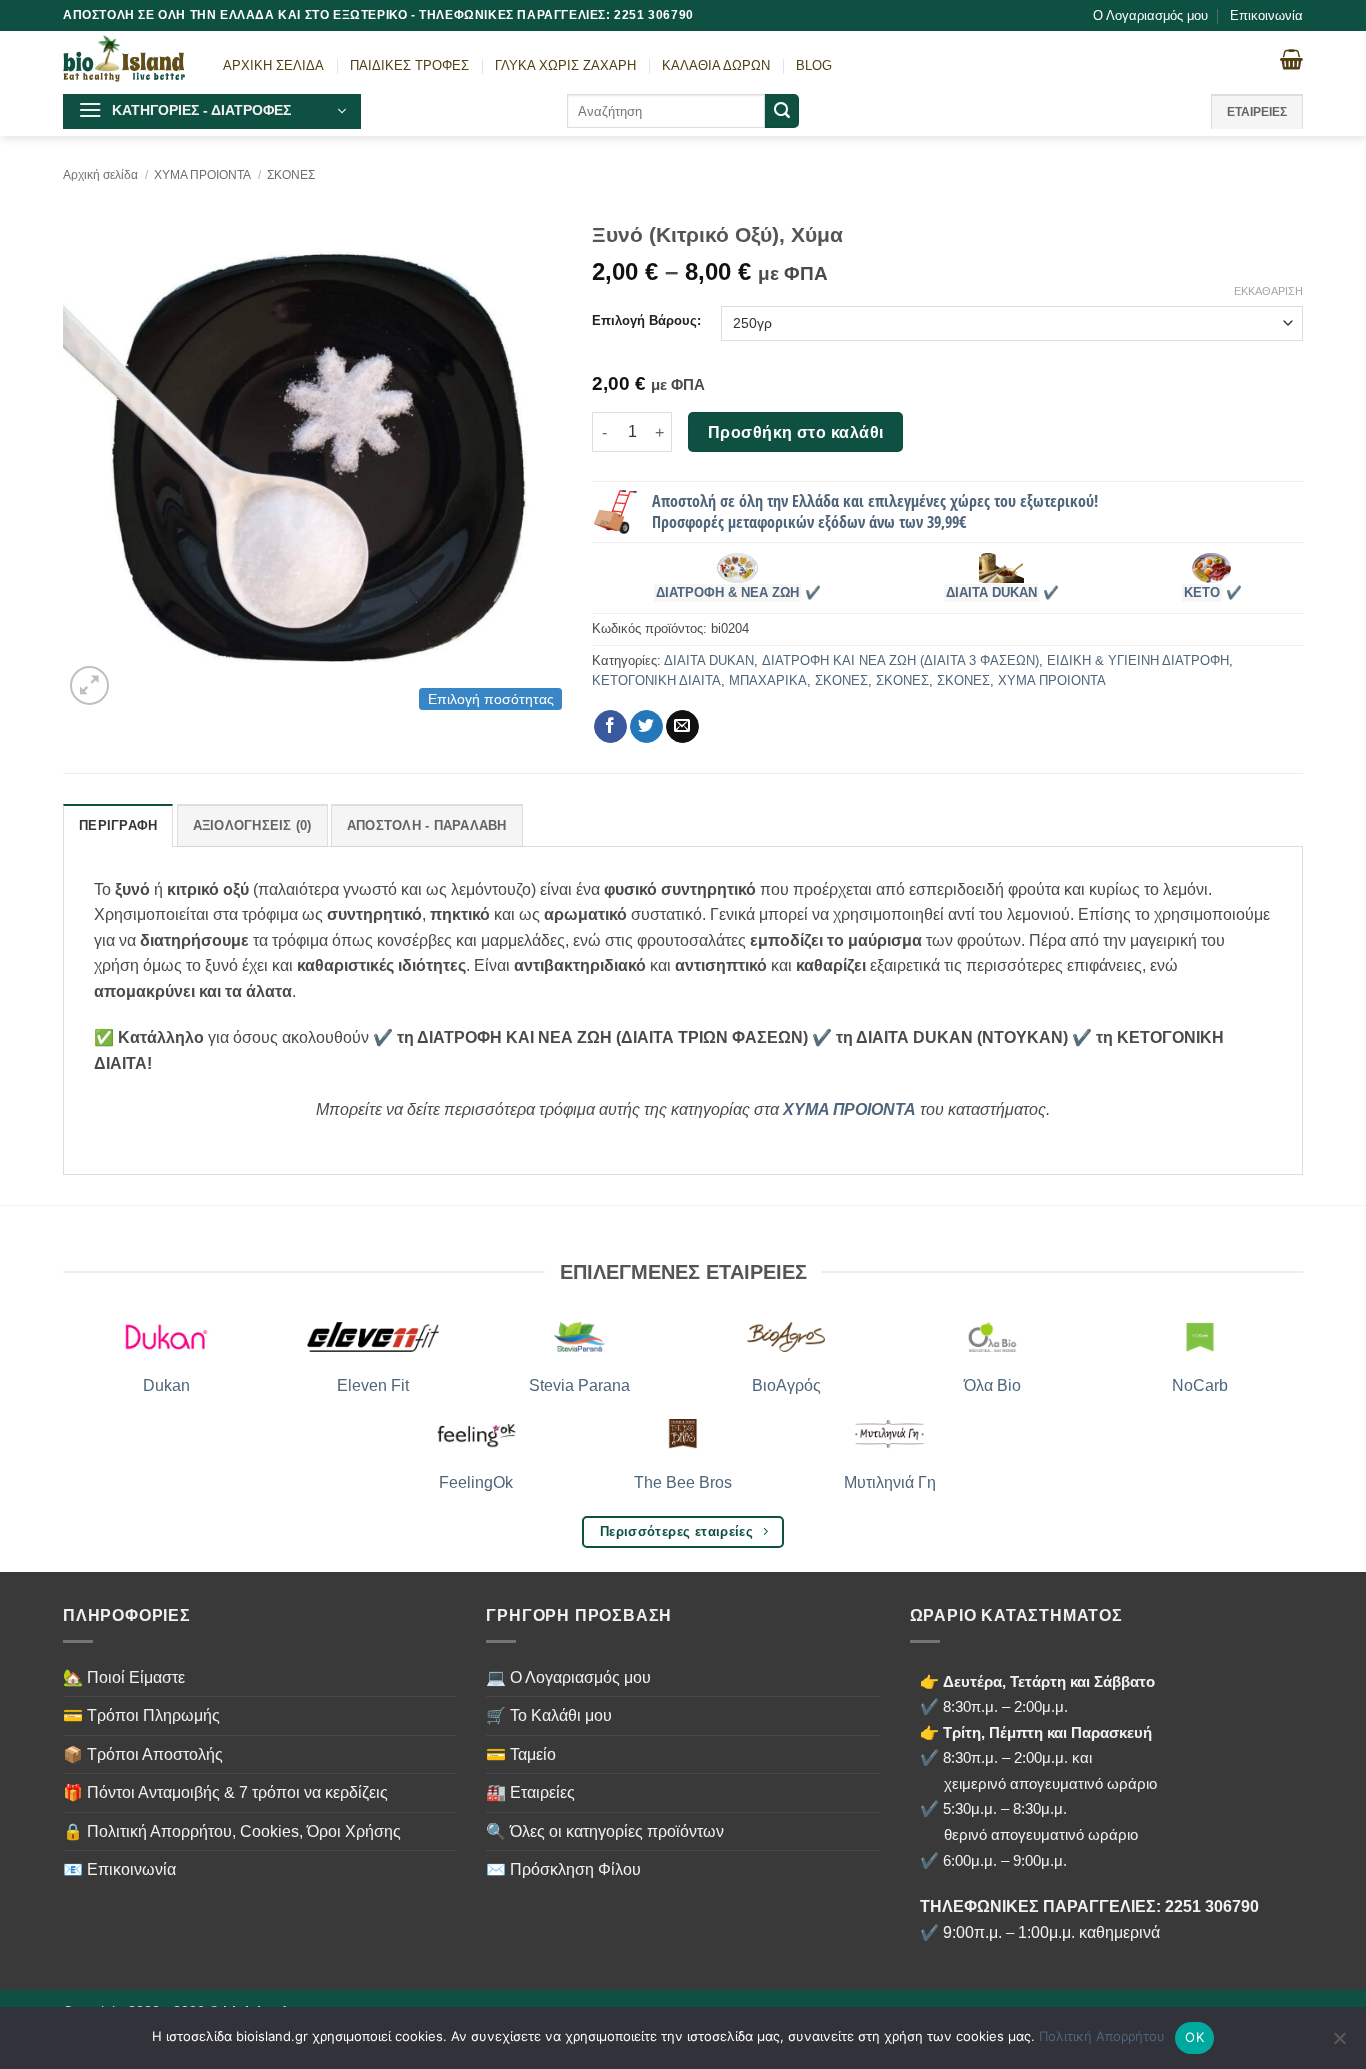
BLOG (814, 65)
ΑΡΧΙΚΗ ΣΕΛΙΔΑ (273, 65)
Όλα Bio (992, 1385)
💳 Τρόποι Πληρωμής (141, 1715)
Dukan (166, 1385)
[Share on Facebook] (610, 727)
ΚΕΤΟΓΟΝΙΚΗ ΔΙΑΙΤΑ (656, 680)
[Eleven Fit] (373, 1337)
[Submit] (782, 111)
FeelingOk (476, 1482)
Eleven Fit (373, 1385)
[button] (212, 111)
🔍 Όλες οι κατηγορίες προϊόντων (605, 1831)
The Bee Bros (683, 1482)
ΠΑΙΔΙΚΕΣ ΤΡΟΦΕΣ (409, 65)
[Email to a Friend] (682, 727)
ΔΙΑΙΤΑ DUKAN (991, 593)
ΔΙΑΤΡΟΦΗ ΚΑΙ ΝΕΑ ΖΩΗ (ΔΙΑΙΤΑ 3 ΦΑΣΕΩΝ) (900, 660)
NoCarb (1200, 1385)
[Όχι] (1339, 2044)
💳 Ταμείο (521, 1754)
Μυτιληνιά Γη (890, 1482)
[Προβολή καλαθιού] (1291, 59)
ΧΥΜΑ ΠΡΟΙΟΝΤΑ (202, 175)
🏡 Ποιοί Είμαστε (124, 1677)
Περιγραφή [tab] (118, 825)
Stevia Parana (579, 1385)
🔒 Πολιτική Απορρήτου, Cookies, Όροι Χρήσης (232, 1831)
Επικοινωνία (1266, 15)
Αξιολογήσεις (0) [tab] (252, 825)
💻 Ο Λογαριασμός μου (568, 1677)
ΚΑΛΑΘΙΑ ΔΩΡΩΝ (716, 65)
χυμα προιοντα (849, 1109)
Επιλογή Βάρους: (646, 321)
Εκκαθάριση (1268, 291)
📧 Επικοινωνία (119, 1869)
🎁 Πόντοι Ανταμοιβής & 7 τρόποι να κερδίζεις (225, 1792)
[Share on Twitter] (646, 727)
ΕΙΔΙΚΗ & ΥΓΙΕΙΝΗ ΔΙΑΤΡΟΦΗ (1138, 660)
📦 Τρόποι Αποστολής (143, 1754)
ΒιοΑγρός (786, 1385)
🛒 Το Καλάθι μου (549, 1715)
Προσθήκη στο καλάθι (796, 432)
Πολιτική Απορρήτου (1102, 2036)
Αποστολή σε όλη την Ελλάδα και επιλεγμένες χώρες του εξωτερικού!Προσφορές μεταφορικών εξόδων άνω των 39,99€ (875, 511)
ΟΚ (1194, 2037)
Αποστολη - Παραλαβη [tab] (427, 825)
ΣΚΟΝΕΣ (291, 175)
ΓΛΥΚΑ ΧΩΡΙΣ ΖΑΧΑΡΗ (565, 65)
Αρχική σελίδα (100, 175)
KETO (1202, 593)
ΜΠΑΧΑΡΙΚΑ (768, 680)
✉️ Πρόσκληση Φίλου (563, 1869)
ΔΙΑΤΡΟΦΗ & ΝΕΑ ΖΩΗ (727, 593)
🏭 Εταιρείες (530, 1792)
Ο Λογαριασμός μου (1150, 15)
